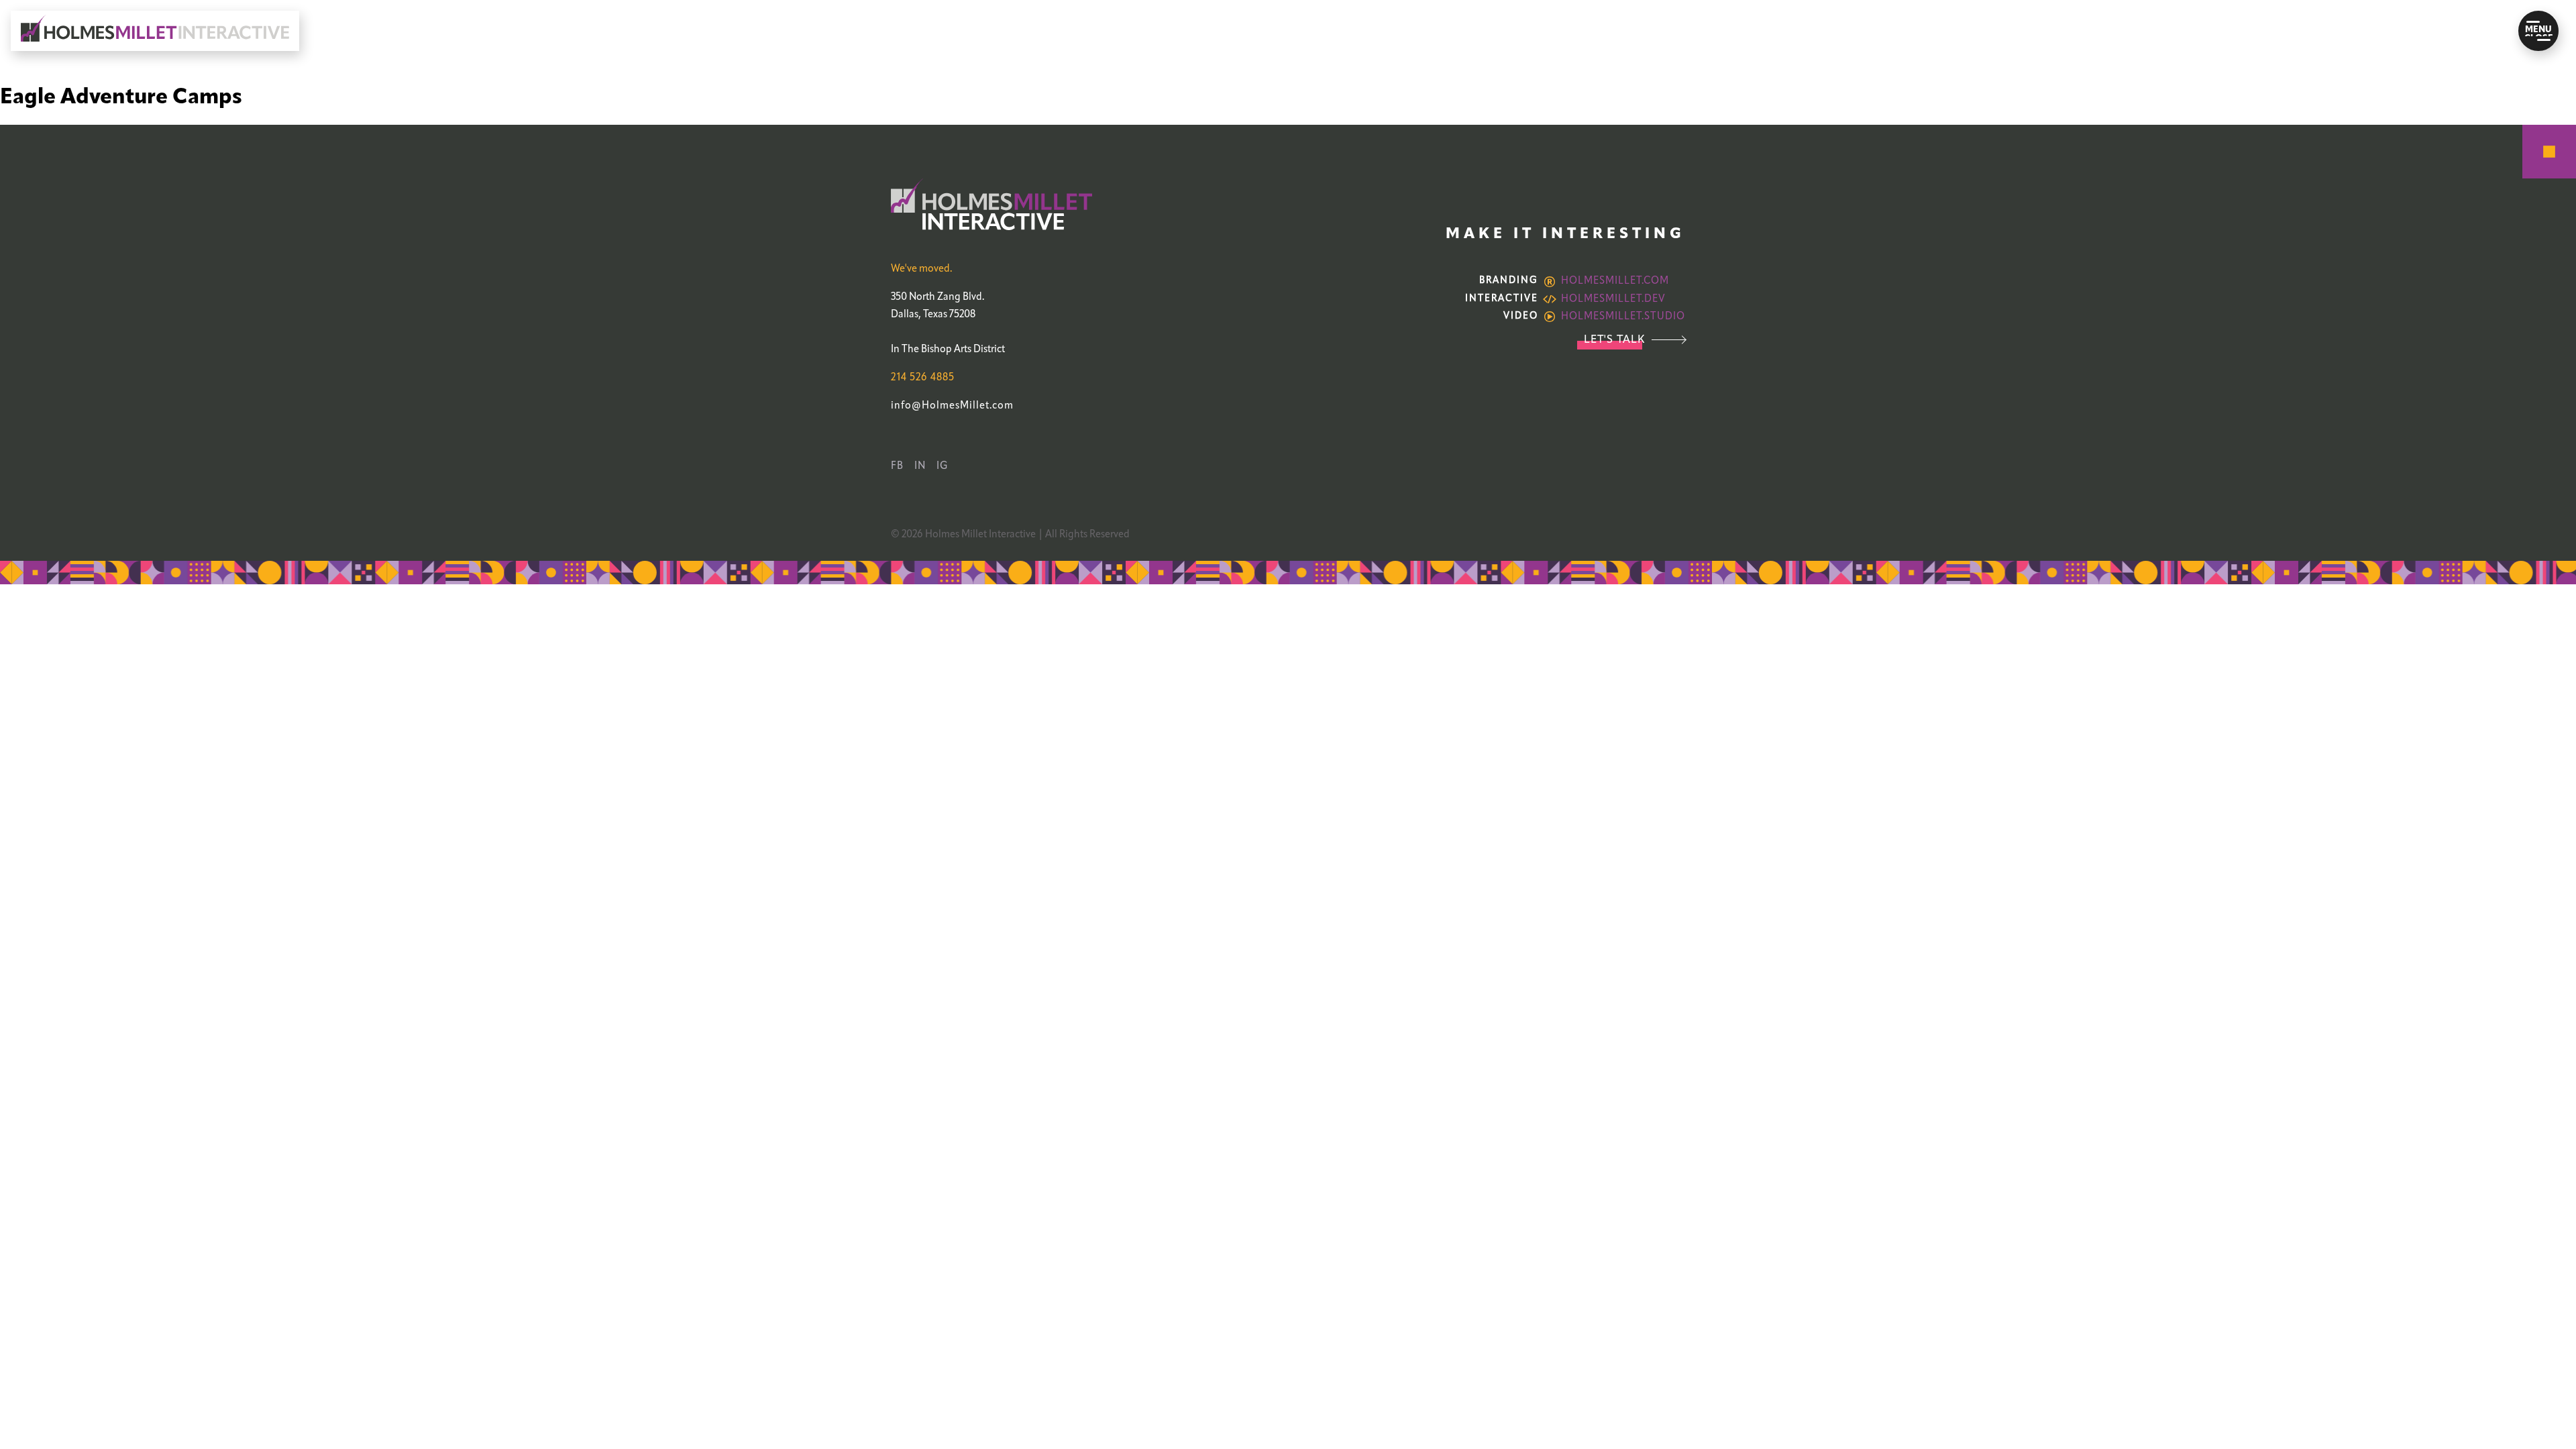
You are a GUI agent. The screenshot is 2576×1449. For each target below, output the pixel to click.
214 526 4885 (923, 378)
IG (943, 466)
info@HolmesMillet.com (952, 406)
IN (920, 466)
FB (897, 466)
